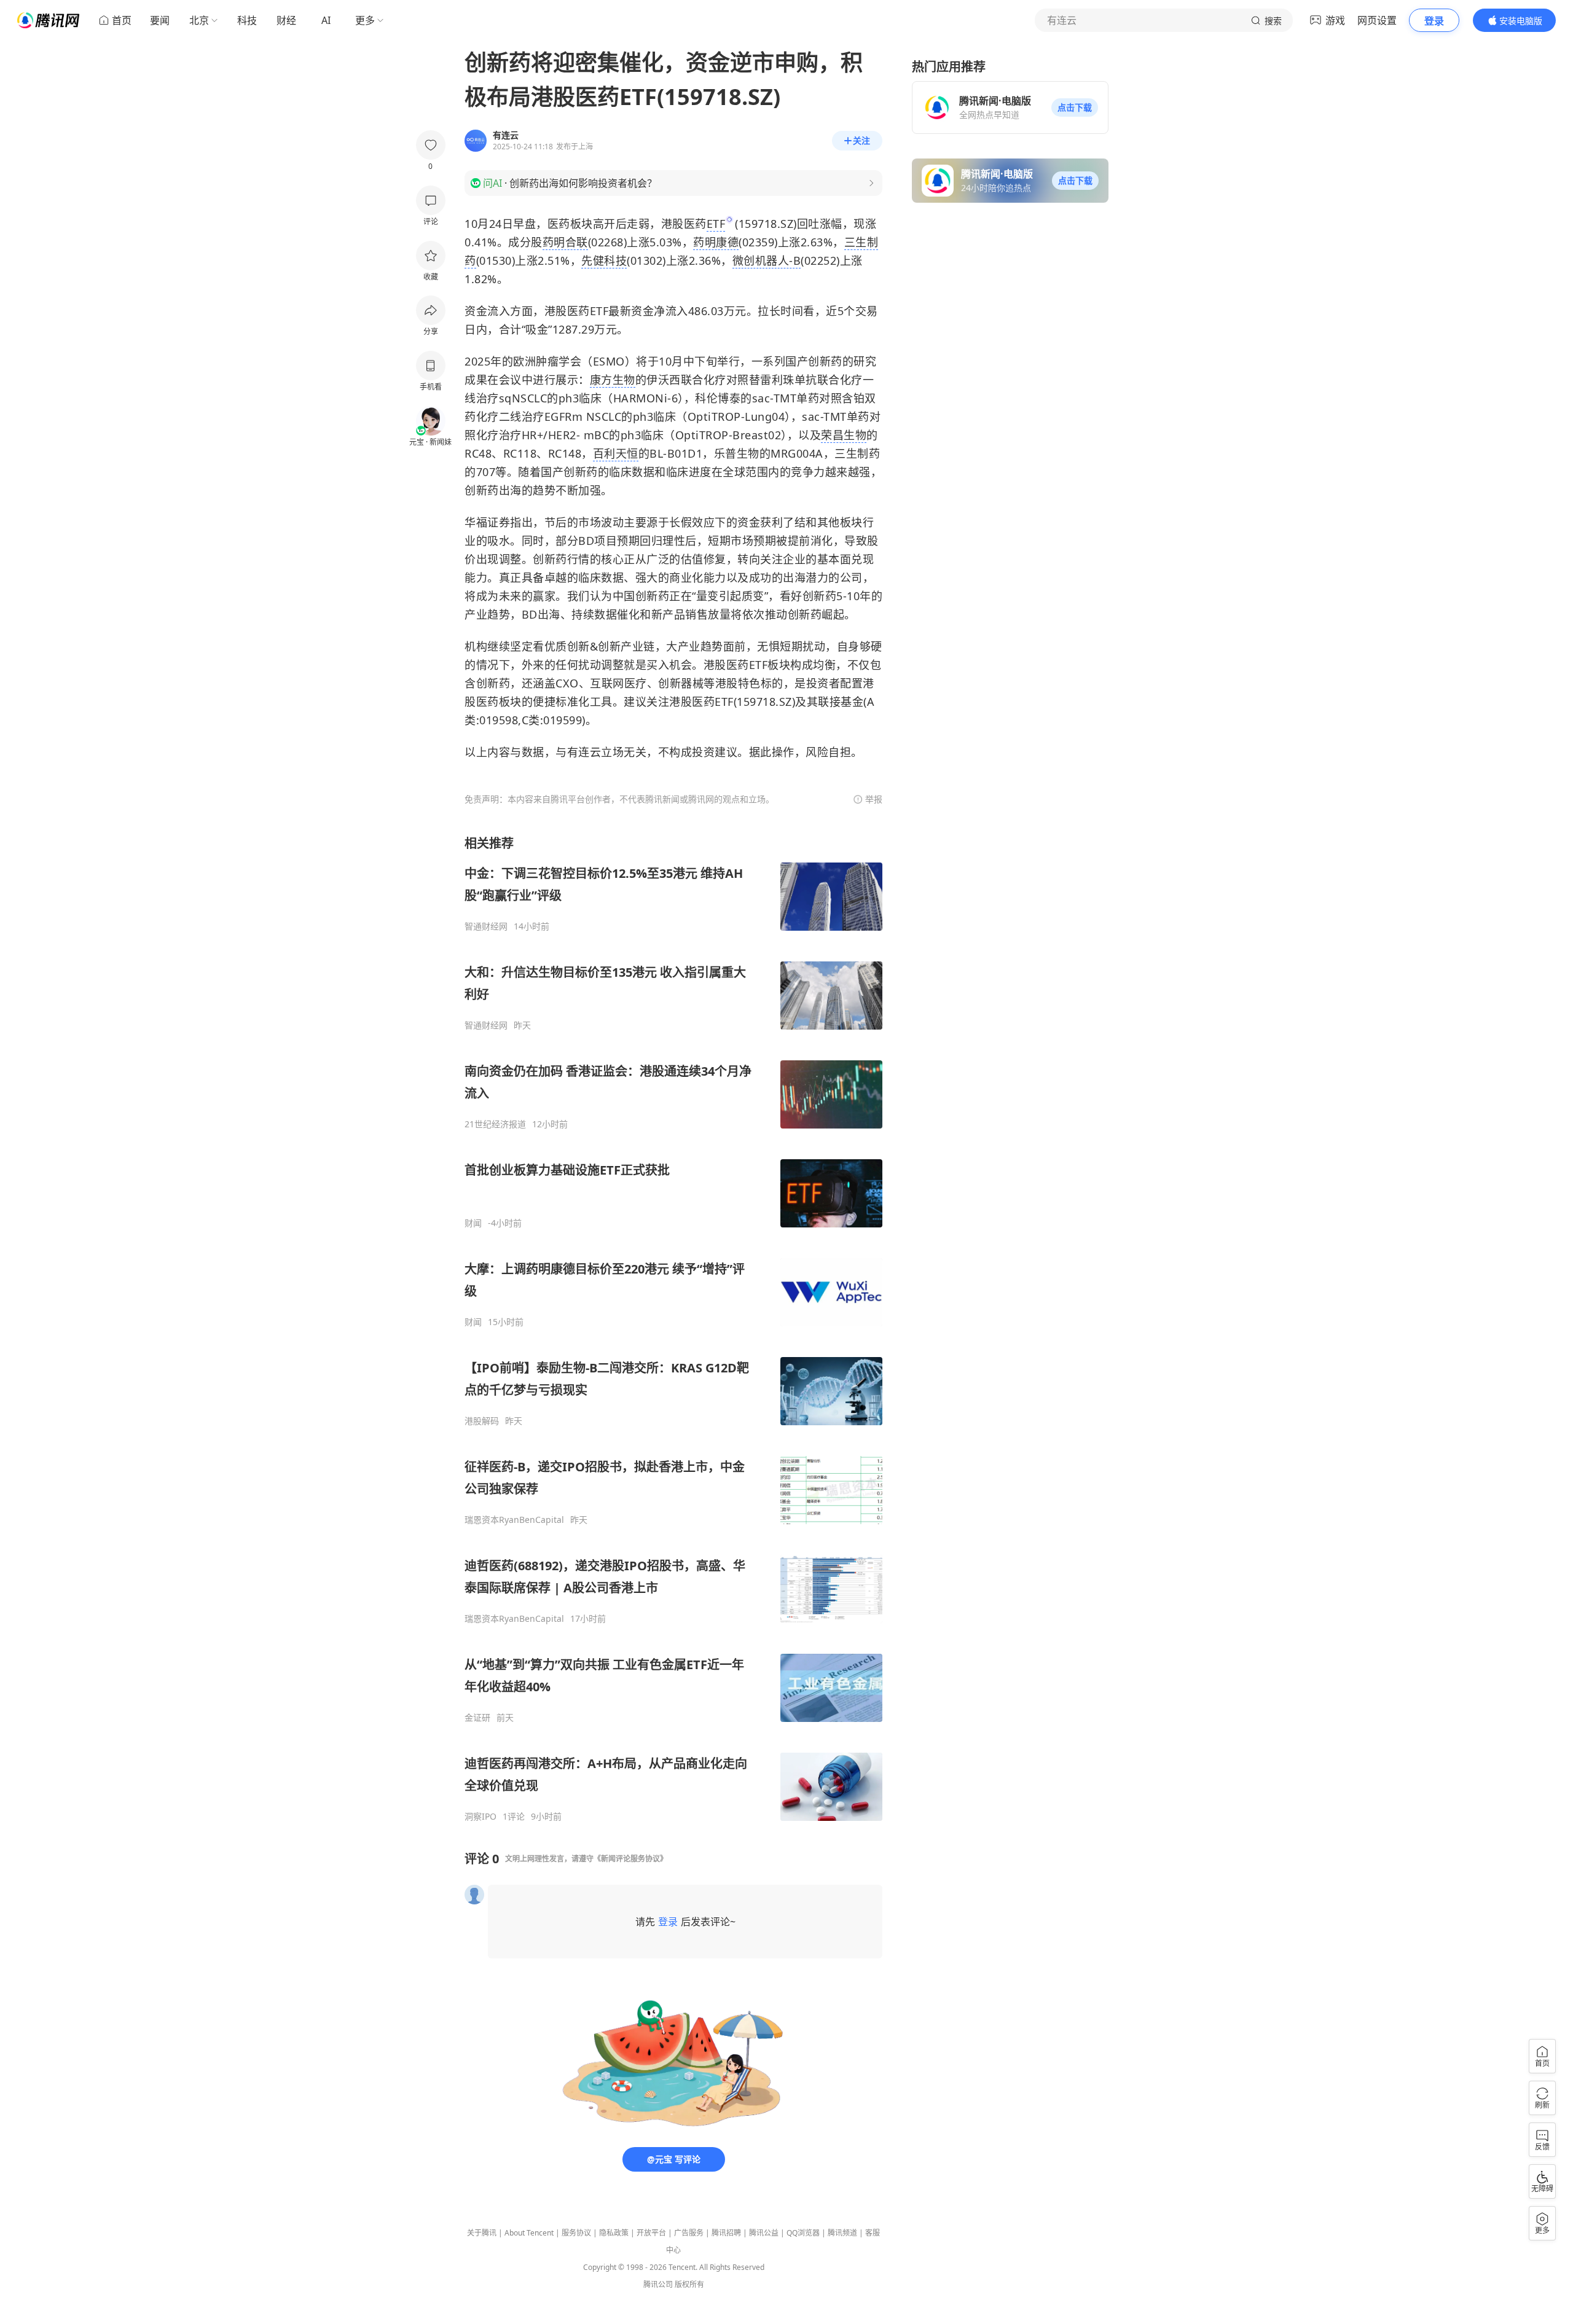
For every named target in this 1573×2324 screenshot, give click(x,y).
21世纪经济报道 (495, 1124)
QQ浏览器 (803, 2233)
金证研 (477, 1718)
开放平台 (651, 2233)
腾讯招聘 (726, 2233)
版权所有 (689, 2284)
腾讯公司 (658, 2284)
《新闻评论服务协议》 (630, 1859)
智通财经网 (486, 926)
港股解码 (482, 1421)
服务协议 (576, 2233)
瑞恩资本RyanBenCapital (514, 1520)
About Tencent (529, 2233)
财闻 (473, 1223)
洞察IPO (481, 1817)
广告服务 (689, 2233)
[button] (1075, 108)
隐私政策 (614, 2233)
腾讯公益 (764, 2233)
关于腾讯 (482, 2233)
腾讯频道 (842, 2233)
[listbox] (673, 1328)
